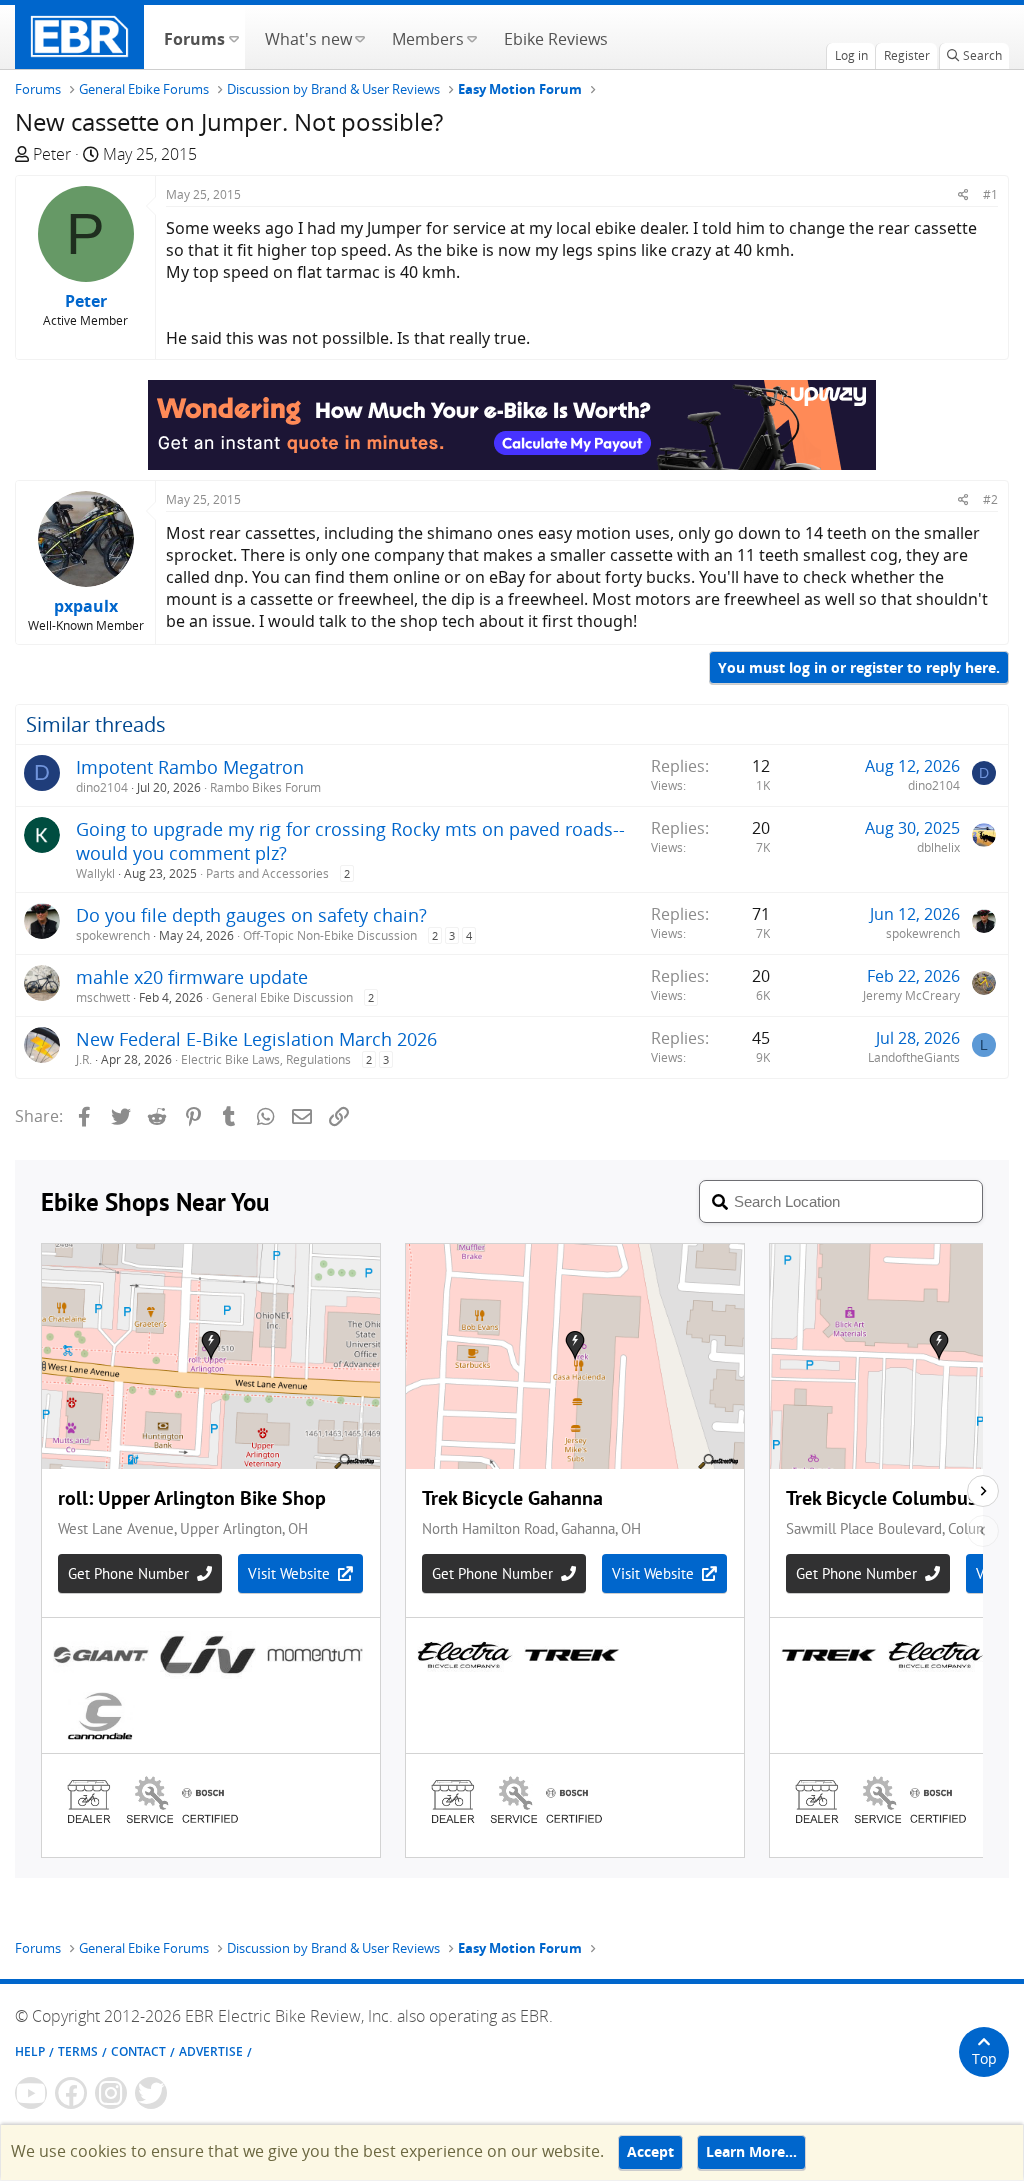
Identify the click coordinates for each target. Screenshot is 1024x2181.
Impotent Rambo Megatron (190, 767)
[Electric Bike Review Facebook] (71, 2093)
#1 (990, 194)
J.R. (84, 1059)
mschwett (103, 997)
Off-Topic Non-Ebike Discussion (330, 935)
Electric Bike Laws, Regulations (266, 1059)
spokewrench (113, 935)
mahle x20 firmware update (192, 977)
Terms (78, 2051)
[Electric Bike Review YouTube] (31, 2093)
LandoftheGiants (914, 1057)
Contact (138, 2051)
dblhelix (938, 847)
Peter (52, 154)
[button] (233, 37)
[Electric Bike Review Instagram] (111, 2093)
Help (30, 2051)
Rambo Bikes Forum (265, 787)
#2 (990, 499)
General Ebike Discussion (282, 997)
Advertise (211, 2051)
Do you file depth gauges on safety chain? (251, 915)
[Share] (963, 194)
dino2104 (102, 787)
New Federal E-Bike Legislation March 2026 (256, 1039)
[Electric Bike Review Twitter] (151, 2093)
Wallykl (95, 873)
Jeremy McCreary (911, 995)
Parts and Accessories (267, 873)
